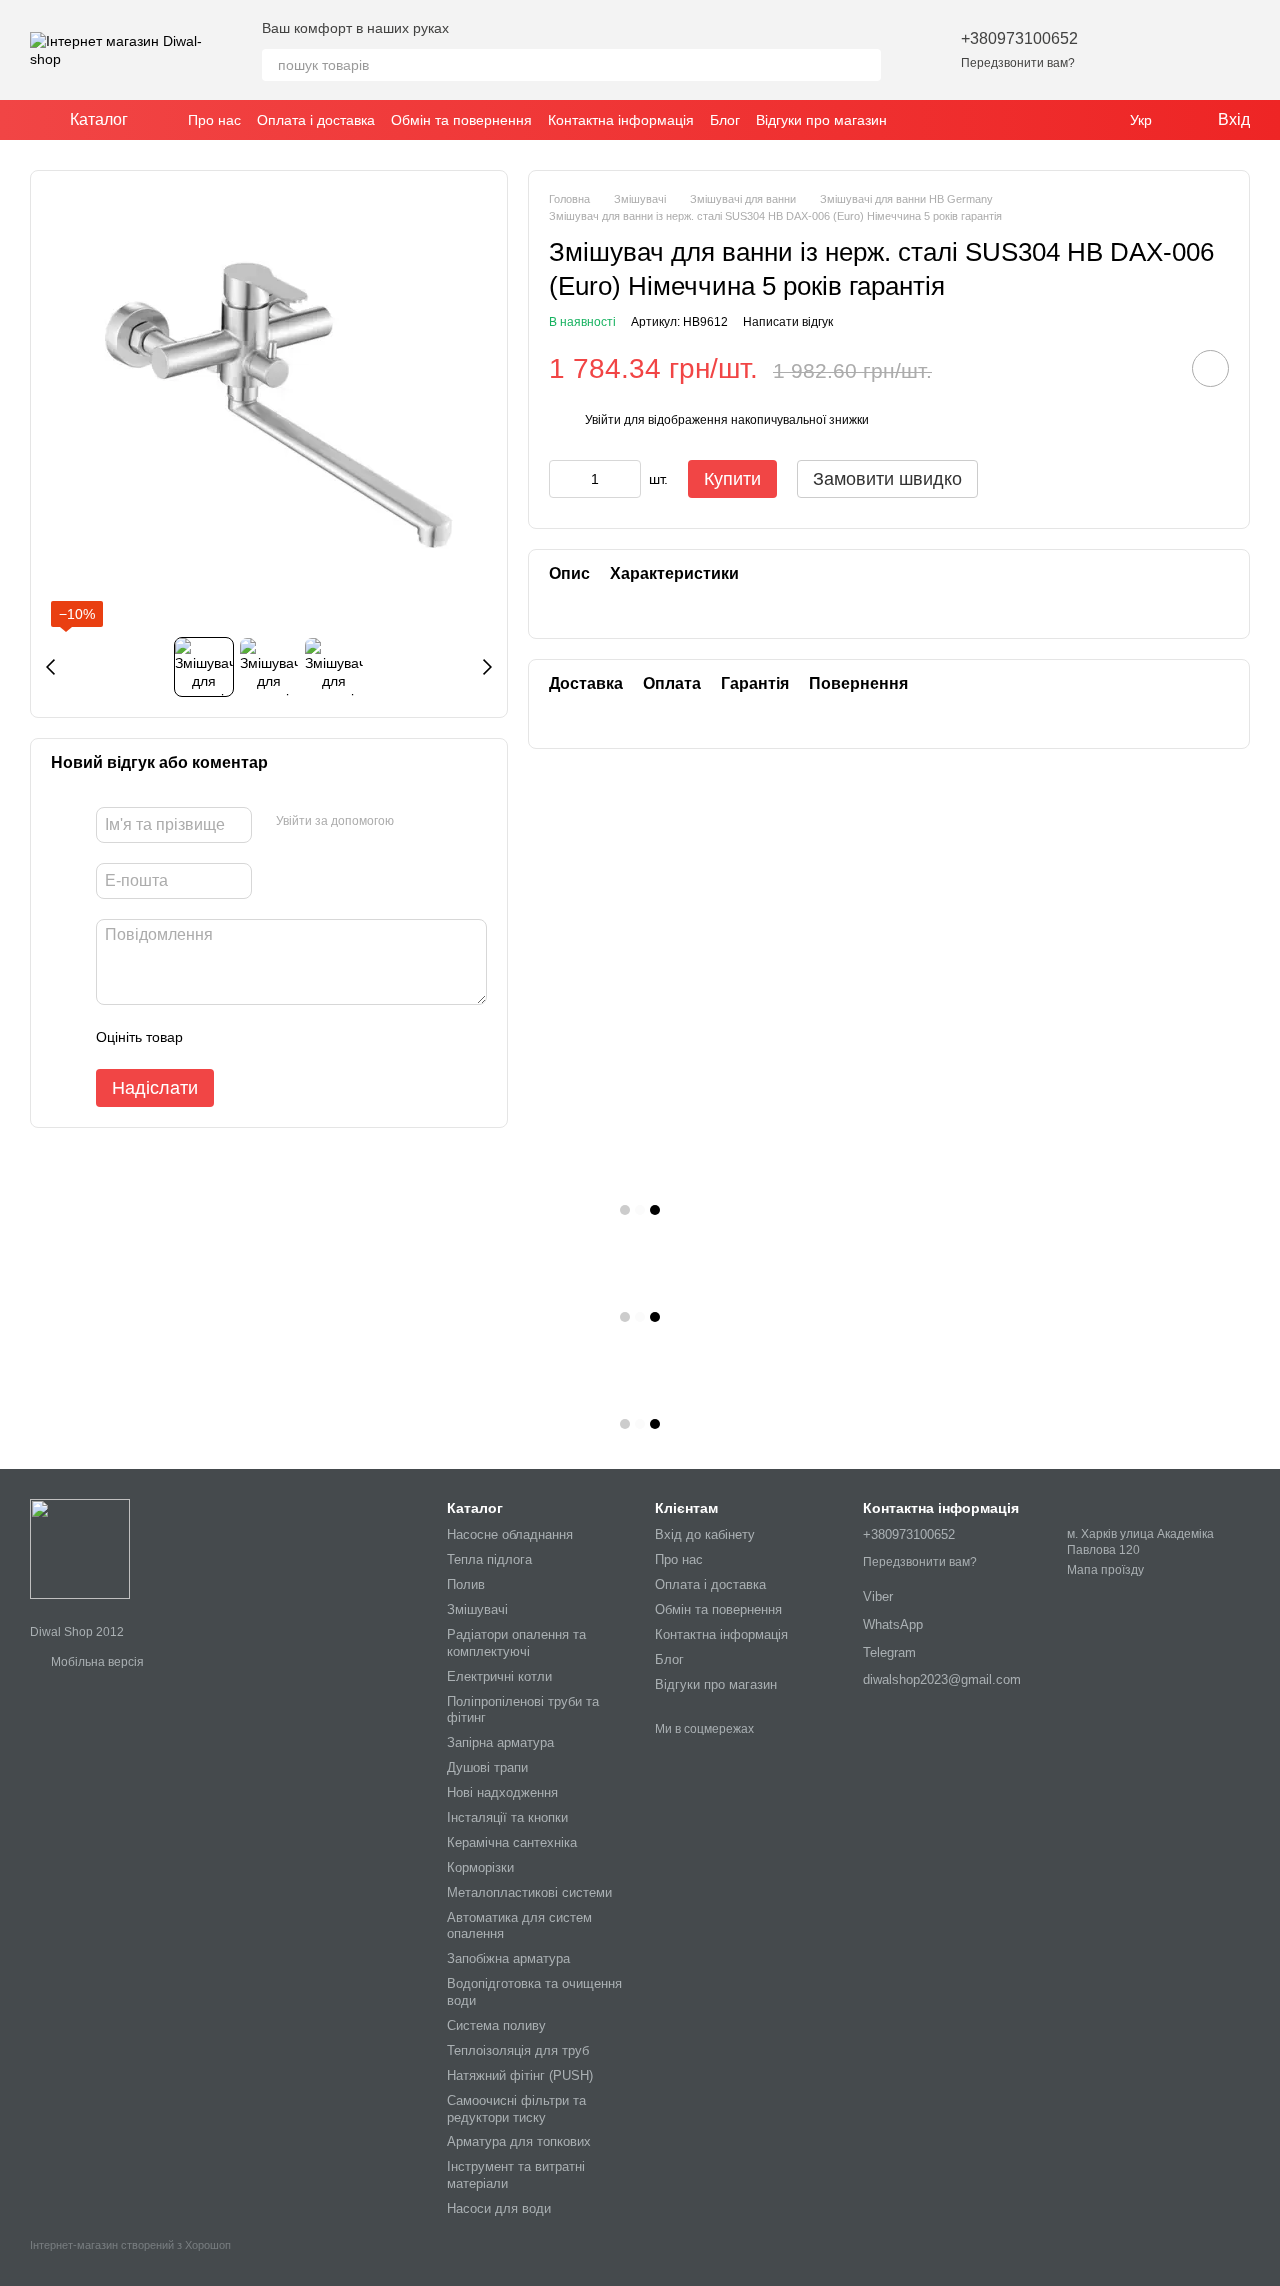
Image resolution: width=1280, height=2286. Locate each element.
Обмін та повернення (461, 120)
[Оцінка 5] (344, 1037)
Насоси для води (499, 2208)
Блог (725, 120)
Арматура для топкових (519, 2141)
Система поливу (496, 2025)
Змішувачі (477, 1609)
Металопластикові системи (529, 1892)
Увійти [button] (603, 421)
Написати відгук (788, 322)
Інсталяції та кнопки (507, 1817)
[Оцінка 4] (312, 1037)
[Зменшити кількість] (564, 479)
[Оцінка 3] (280, 1037)
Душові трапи (487, 1767)
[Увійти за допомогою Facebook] (416, 822)
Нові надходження (502, 1792)
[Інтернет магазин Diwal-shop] (80, 1548)
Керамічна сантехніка (512, 1842)
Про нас (214, 120)
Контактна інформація (621, 120)
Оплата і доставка (316, 120)
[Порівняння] (1182, 50)
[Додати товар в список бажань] (1210, 368)
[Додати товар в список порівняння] (1154, 368)
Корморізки (480, 1867)
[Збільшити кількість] (626, 479)
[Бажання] (1130, 50)
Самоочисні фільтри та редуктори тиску (516, 2109)
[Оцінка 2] (248, 1037)
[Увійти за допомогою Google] (448, 822)
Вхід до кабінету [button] (705, 1534)
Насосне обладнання (510, 1534)
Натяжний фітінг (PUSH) (520, 2075)
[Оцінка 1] (216, 1037)
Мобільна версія (96, 1662)
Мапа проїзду (1105, 1570)
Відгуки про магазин (821, 120)
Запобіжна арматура (508, 1958)
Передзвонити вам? (1018, 63)
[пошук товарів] (865, 65)
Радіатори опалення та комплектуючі (516, 1643)
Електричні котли (499, 1676)
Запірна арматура (500, 1742)
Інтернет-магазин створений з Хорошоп (130, 2245)
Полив (466, 1584)
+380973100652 (1019, 38)
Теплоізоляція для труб (518, 2050)
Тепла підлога (489, 1559)
